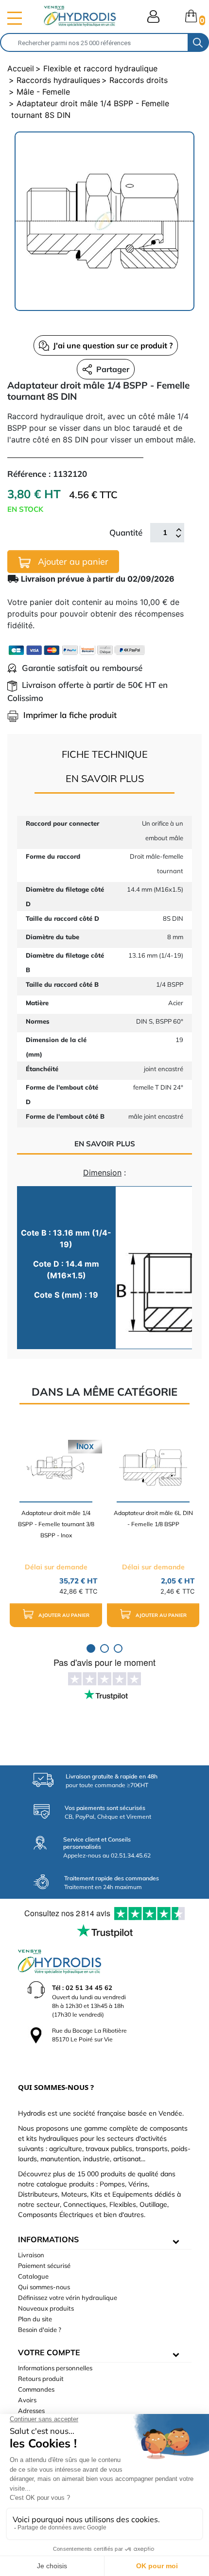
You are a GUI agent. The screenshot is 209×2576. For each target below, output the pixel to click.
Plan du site (35, 2319)
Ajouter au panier (72, 562)
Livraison (31, 2255)
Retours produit (41, 2379)
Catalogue (33, 2276)
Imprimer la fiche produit (70, 715)
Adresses (31, 2411)
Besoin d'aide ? (40, 2330)
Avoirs (27, 2400)
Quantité (126, 532)
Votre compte (49, 2352)
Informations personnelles (55, 2368)
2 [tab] (104, 1648)
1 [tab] (91, 1648)
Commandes (36, 2389)
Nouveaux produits (46, 2308)
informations (48, 2239)
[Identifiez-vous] (153, 16)
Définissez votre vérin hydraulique (68, 2298)
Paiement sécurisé (44, 2266)
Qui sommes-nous (44, 2287)
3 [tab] (118, 1648)
